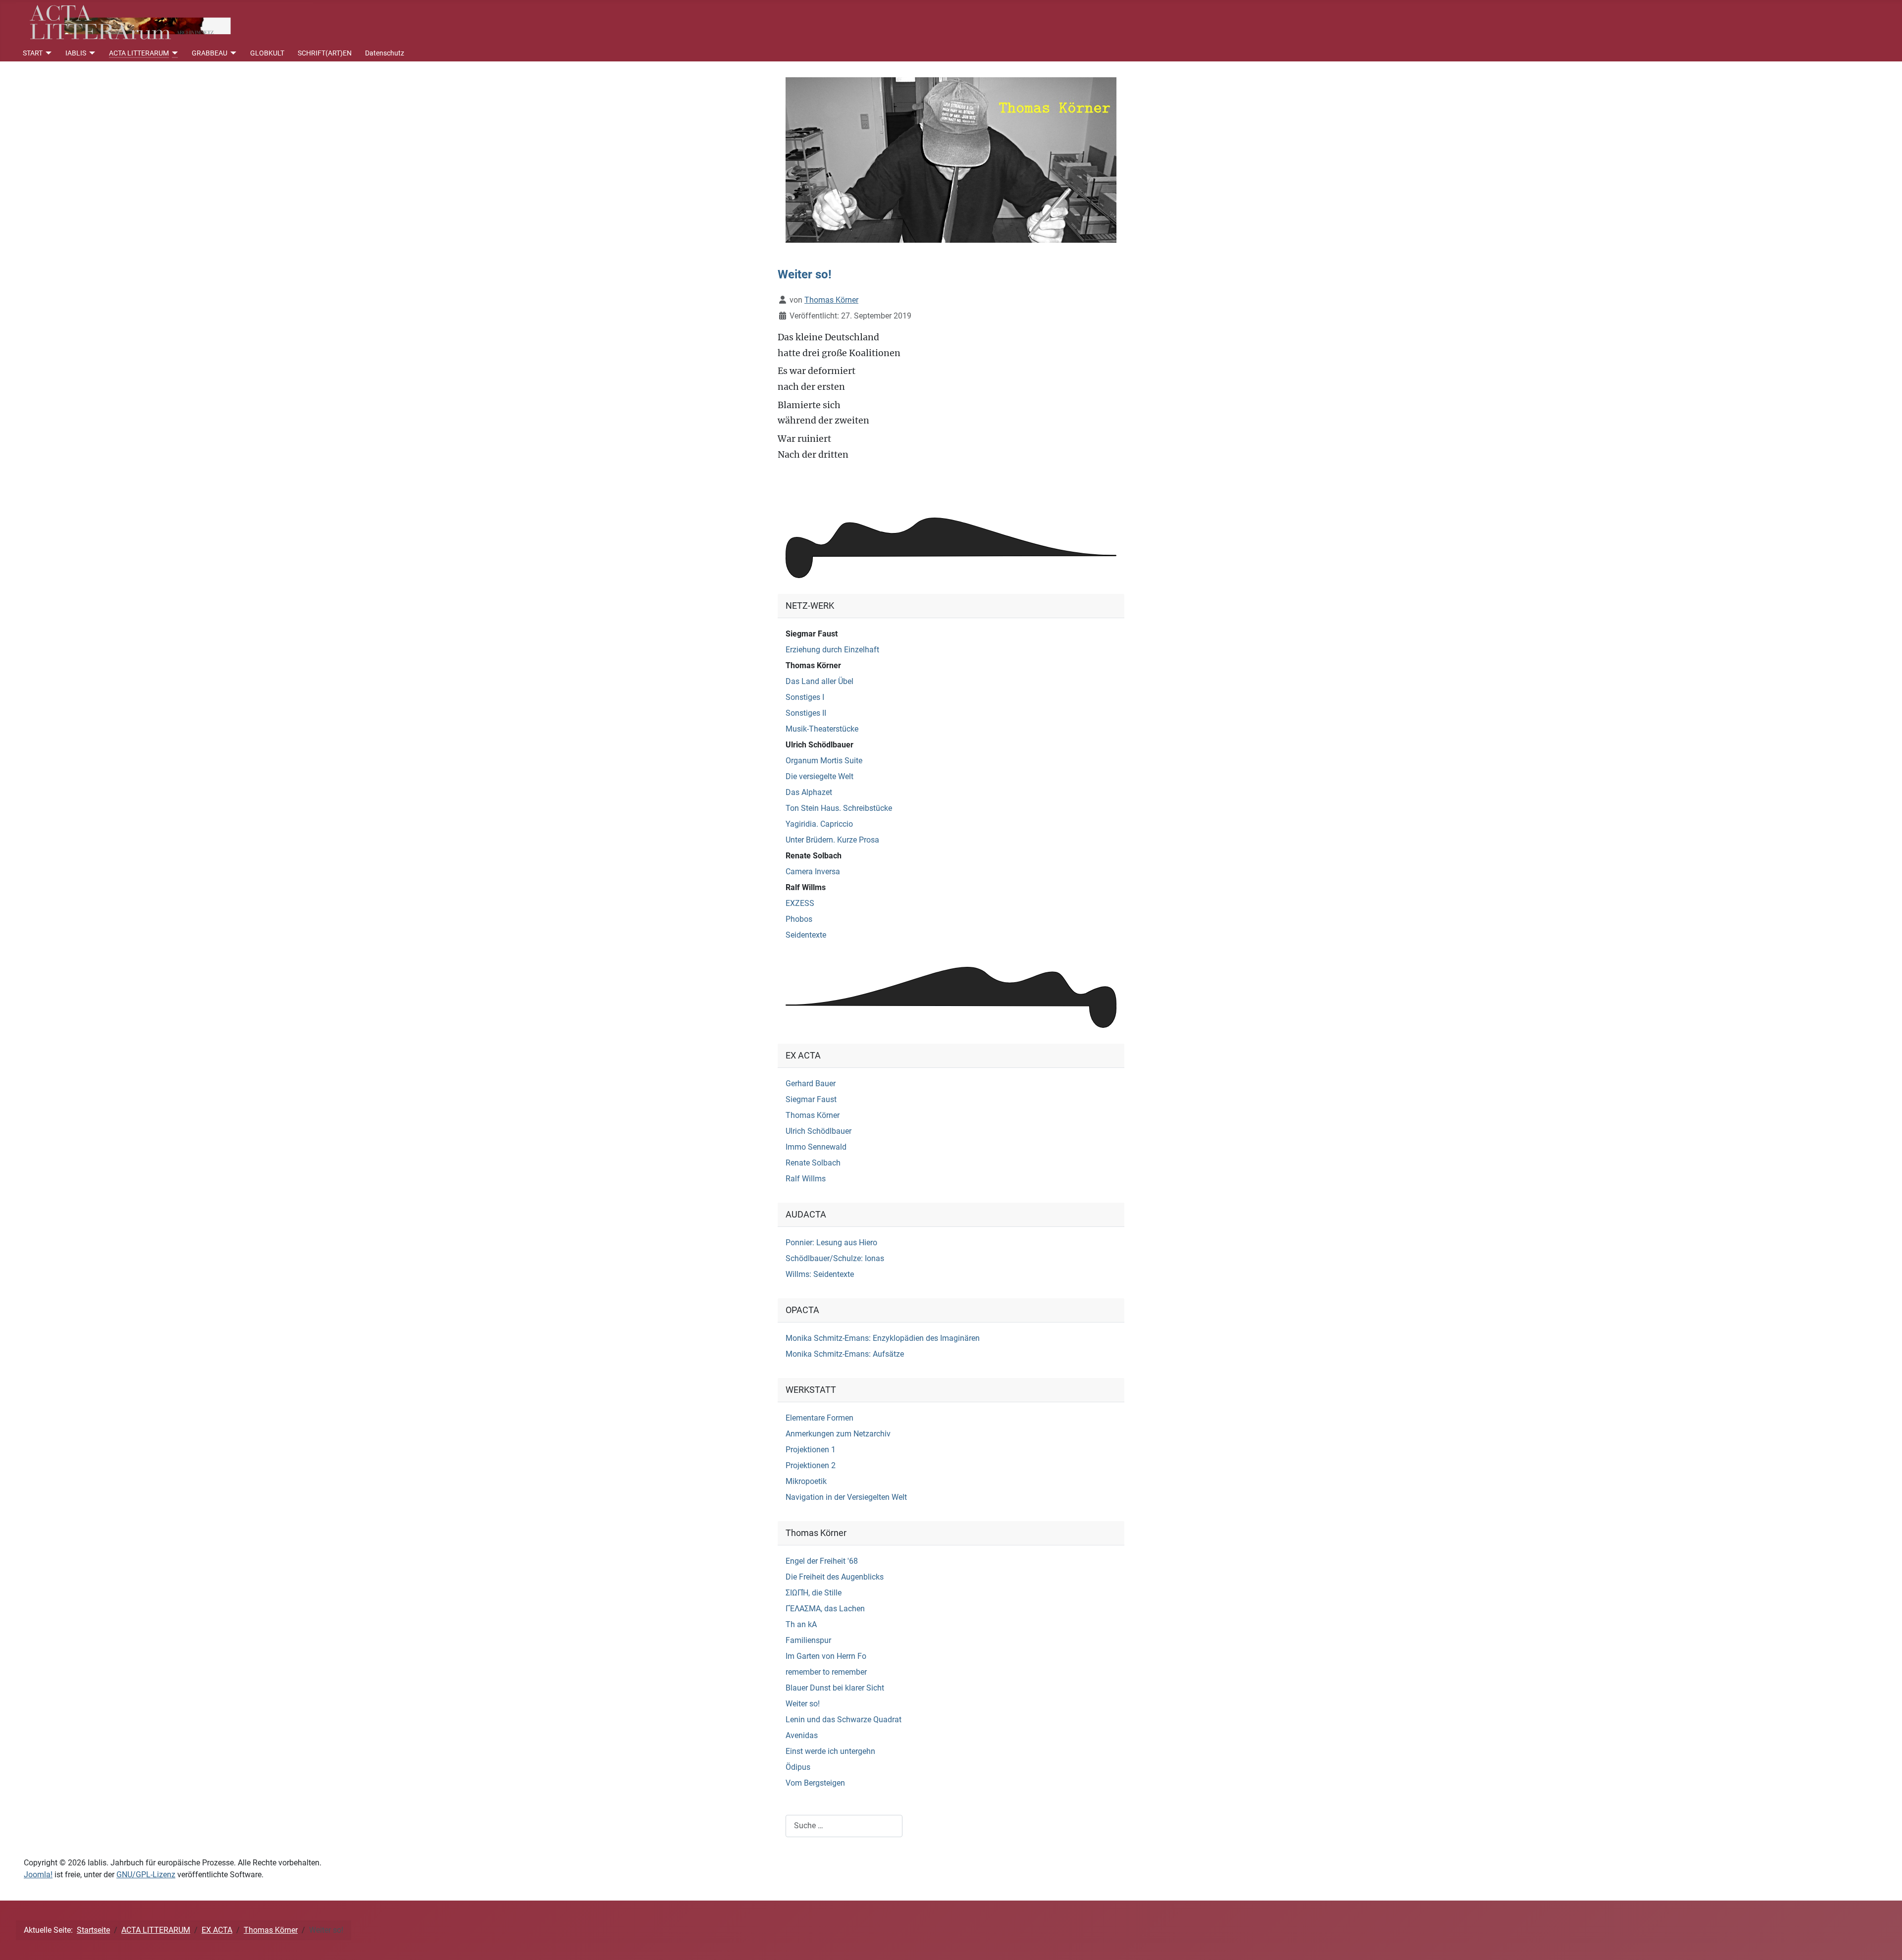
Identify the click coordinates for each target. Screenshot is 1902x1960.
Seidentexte (806, 935)
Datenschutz (385, 53)
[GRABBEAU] (232, 53)
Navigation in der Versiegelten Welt (846, 1497)
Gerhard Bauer (811, 1084)
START (33, 53)
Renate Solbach (814, 856)
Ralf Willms (806, 887)
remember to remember (826, 1672)
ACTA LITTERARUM (139, 53)
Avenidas (802, 1735)
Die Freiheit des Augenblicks (835, 1577)
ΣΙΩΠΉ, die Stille (814, 1593)
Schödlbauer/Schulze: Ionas (835, 1258)
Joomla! (38, 1875)
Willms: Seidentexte (820, 1274)
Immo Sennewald (816, 1147)
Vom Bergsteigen (815, 1783)
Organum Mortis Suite (824, 761)
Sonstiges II (806, 713)
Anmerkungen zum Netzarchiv (838, 1434)
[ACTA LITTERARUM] (174, 53)
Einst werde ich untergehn (830, 1751)
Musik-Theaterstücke (822, 729)
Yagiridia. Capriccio (819, 824)
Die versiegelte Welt (819, 776)
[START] (47, 53)
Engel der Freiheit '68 (822, 1561)
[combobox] (844, 1826)
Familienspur (808, 1640)
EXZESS (800, 903)
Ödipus (798, 1767)
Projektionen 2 (811, 1465)
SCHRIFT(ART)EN (325, 53)
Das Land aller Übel (819, 681)
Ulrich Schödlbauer (819, 745)
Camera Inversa (813, 872)
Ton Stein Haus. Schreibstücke (839, 808)
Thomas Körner (813, 665)
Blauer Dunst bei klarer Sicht (835, 1688)
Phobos (799, 919)
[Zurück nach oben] (1885, 1942)
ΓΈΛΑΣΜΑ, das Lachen (825, 1609)
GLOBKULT (267, 53)
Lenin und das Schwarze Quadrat (844, 1720)
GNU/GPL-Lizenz (146, 1875)
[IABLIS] (91, 53)
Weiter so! (803, 1704)
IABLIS (76, 53)
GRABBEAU (210, 53)
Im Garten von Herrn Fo (826, 1656)
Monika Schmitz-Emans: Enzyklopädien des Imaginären (883, 1338)
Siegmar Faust (812, 634)
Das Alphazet (809, 792)
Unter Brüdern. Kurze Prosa (832, 840)
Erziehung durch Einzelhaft (832, 650)
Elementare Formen (819, 1418)
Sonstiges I (805, 697)
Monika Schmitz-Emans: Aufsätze (845, 1354)
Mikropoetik (806, 1481)
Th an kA (801, 1624)
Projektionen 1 (811, 1450)
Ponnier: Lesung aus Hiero (831, 1243)
